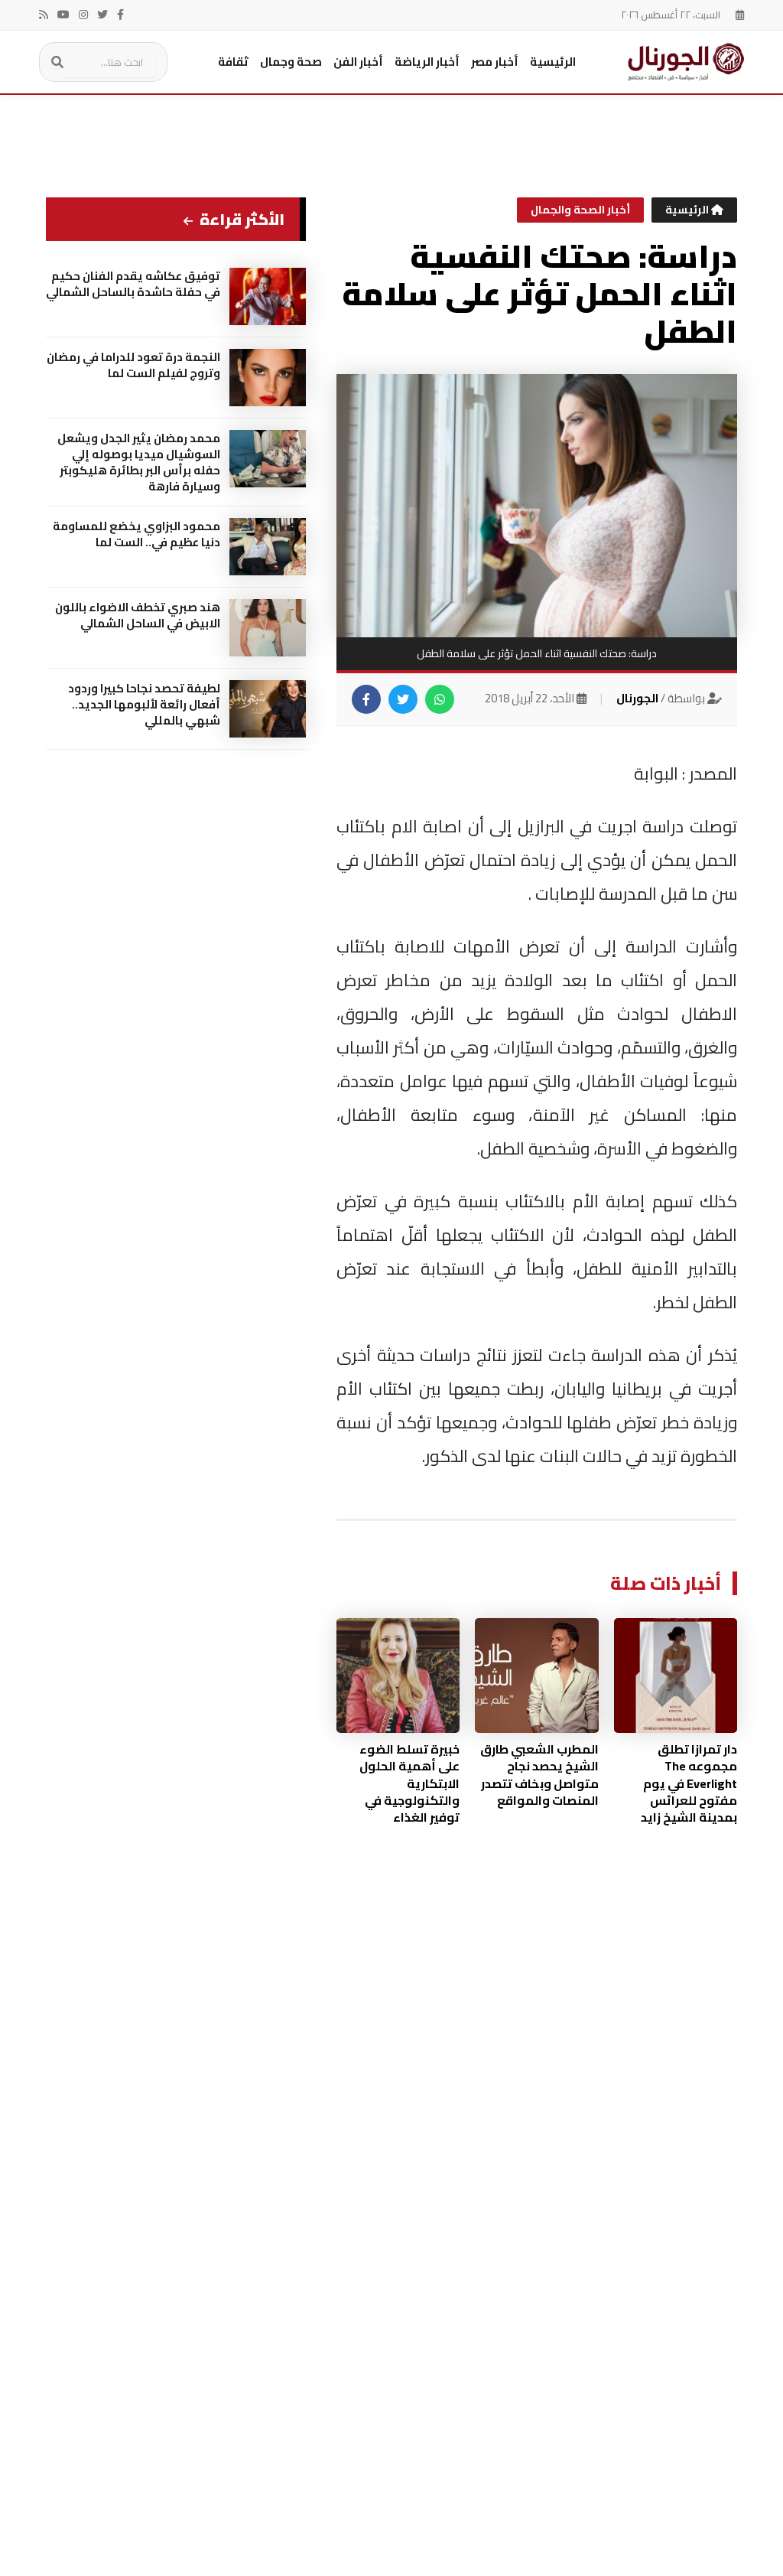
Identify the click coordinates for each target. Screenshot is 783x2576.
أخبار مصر (495, 62)
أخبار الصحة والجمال (580, 210)
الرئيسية (553, 62)
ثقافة (233, 62)
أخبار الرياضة (427, 62)
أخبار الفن (358, 62)
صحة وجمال (291, 62)
